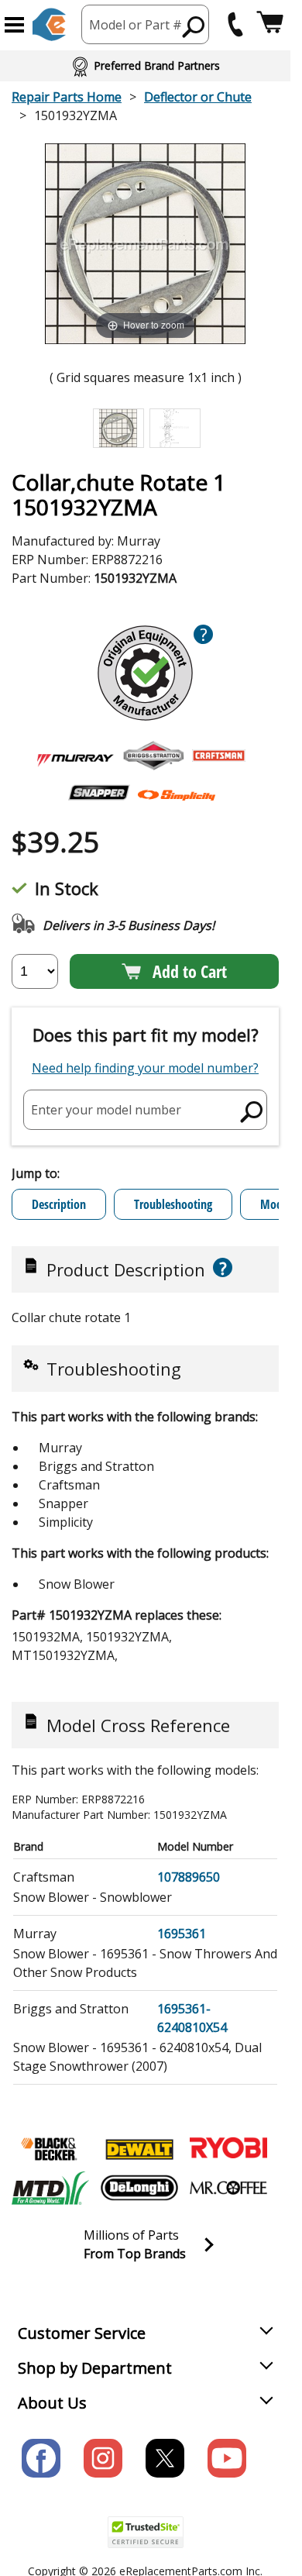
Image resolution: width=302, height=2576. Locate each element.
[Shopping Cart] (270, 24)
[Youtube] (227, 2458)
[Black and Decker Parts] (50, 2149)
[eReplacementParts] (49, 24)
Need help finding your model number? (145, 1068)
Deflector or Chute (198, 97)
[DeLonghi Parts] (139, 2188)
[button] (14, 25)
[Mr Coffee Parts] (228, 2188)
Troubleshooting (173, 1204)
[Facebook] (41, 2458)
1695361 (182, 1934)
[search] (194, 26)
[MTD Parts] (50, 2188)
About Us (52, 2403)
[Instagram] (103, 2458)
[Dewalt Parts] (139, 2149)
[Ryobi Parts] (228, 2149)
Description (59, 1204)
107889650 (189, 1877)
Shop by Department (95, 2368)
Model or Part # (136, 25)
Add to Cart (190, 971)
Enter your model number (106, 1109)
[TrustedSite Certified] (146, 2532)
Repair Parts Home (67, 97)
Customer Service (82, 2333)
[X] (165, 2458)
